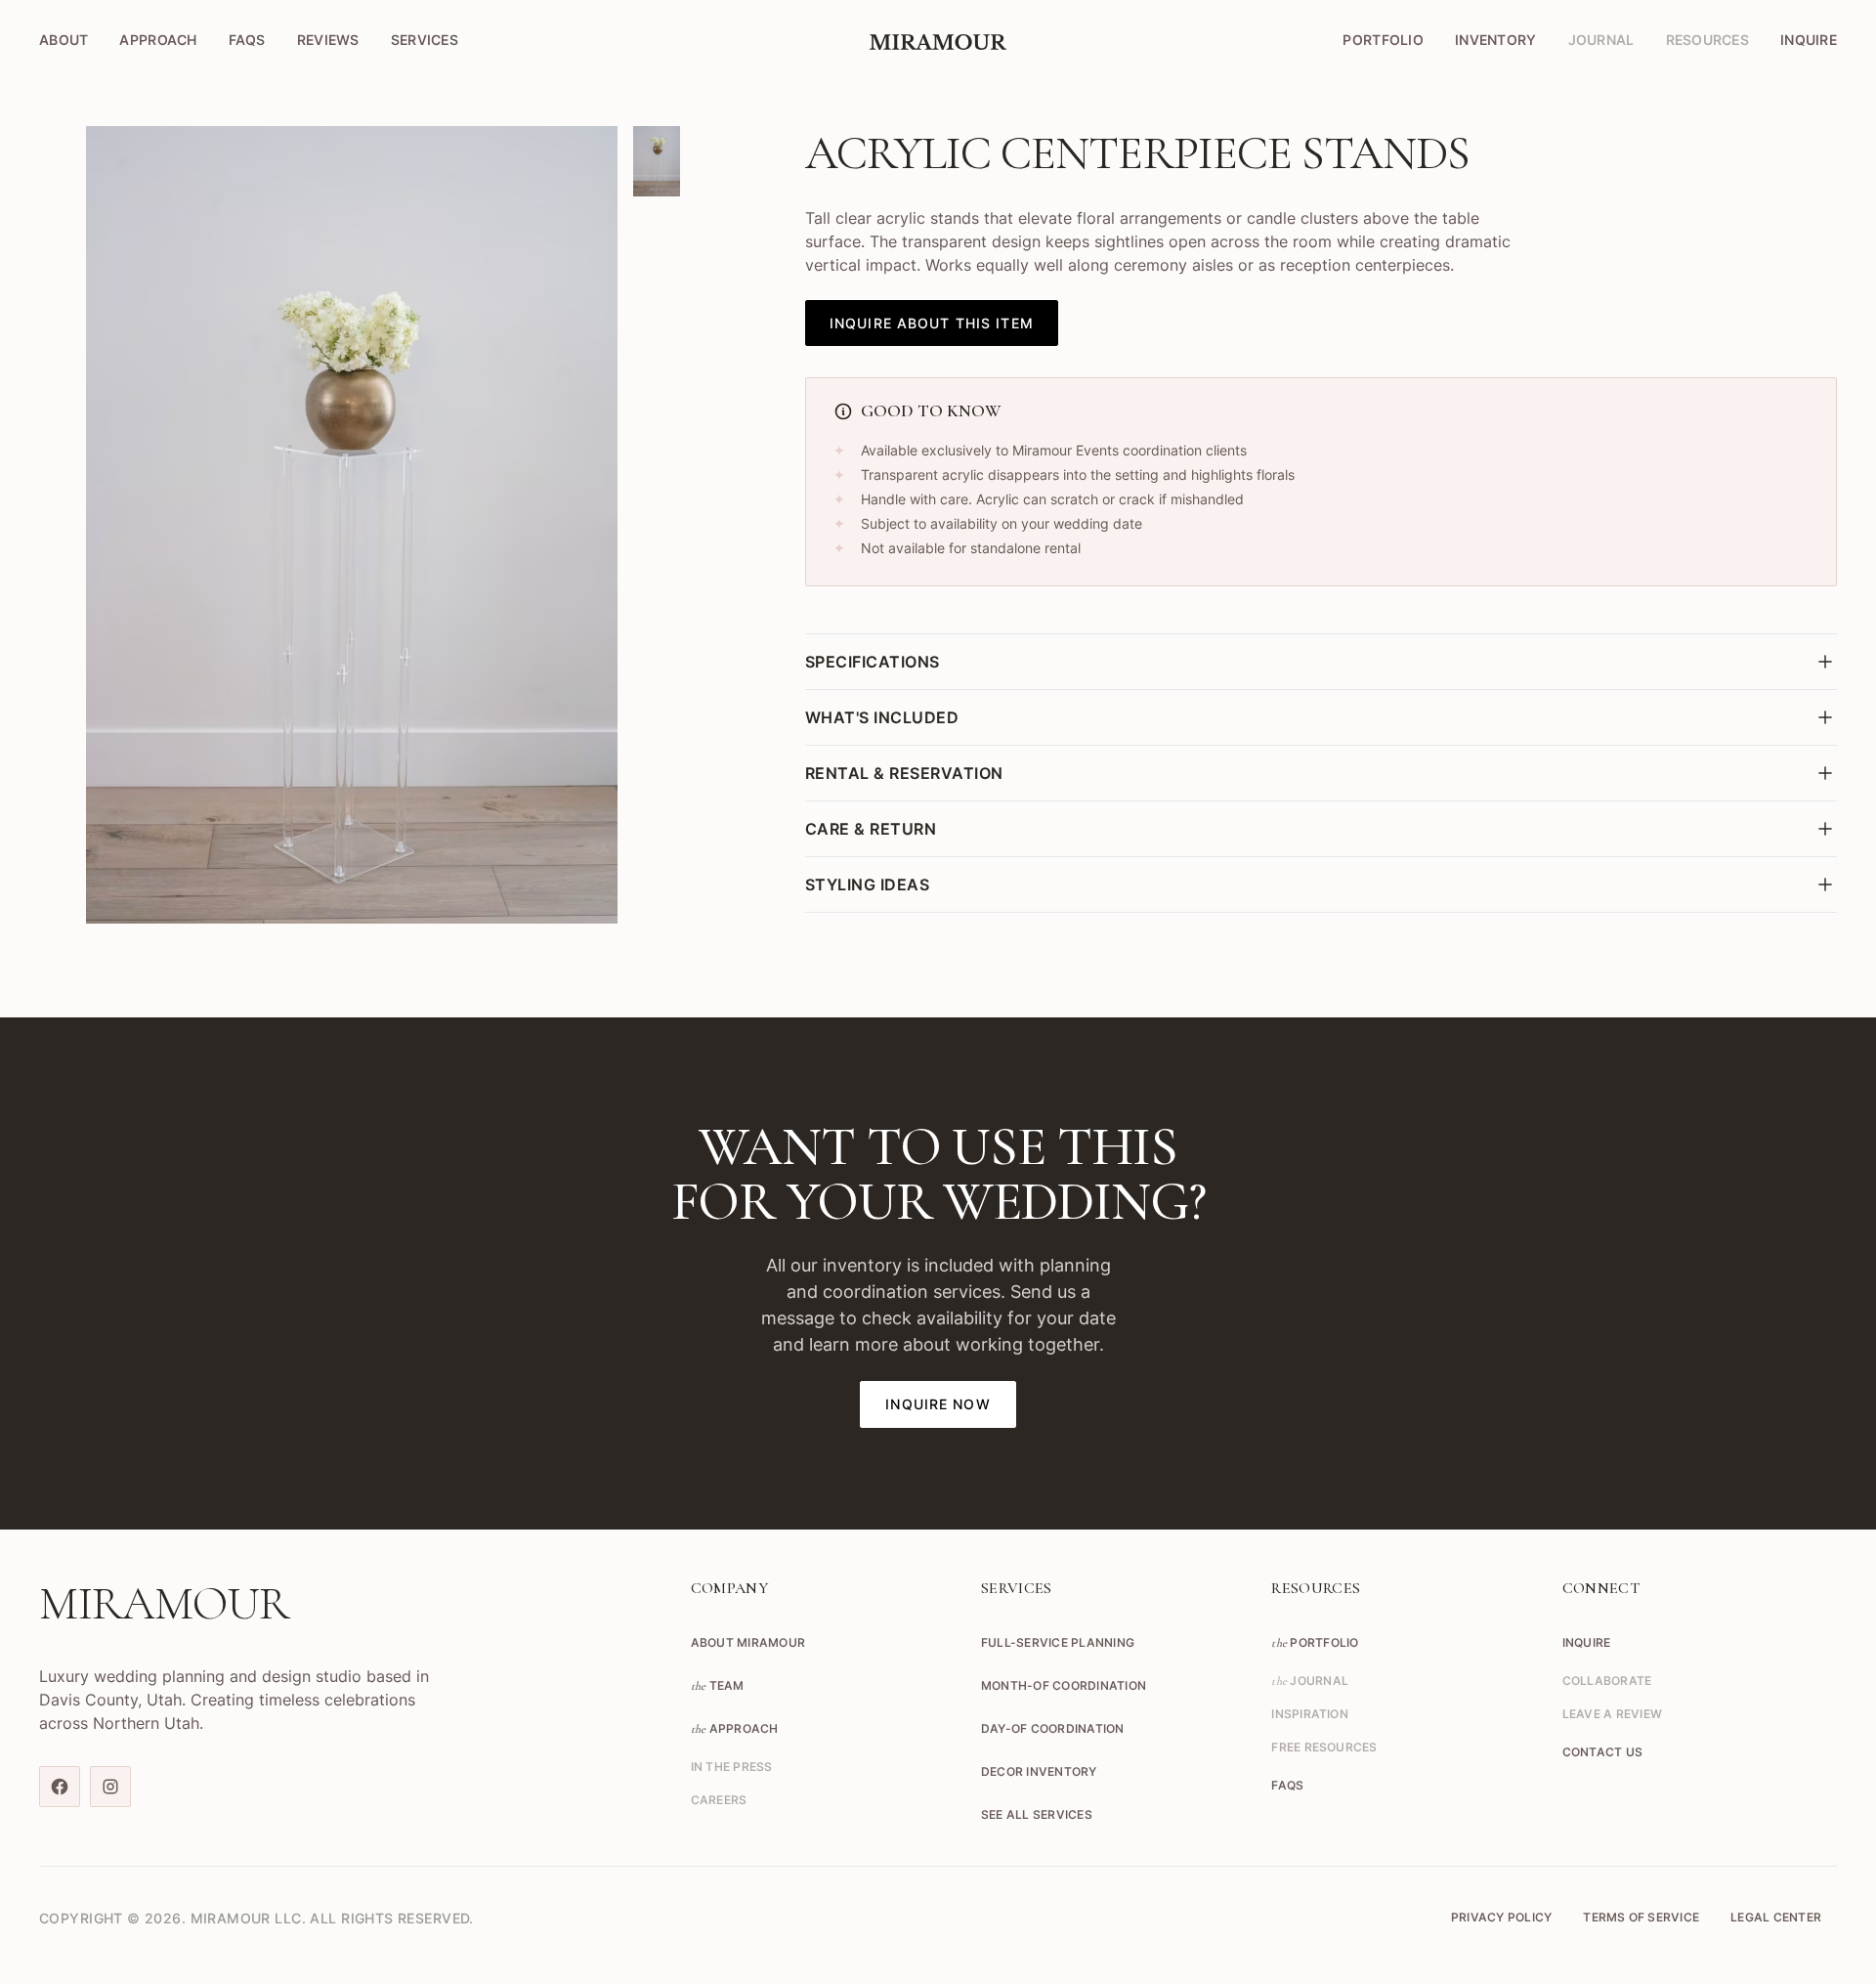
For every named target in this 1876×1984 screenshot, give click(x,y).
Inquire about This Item (932, 323)
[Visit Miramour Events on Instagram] (110, 1787)
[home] (938, 40)
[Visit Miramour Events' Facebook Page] (60, 1787)
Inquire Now (938, 1404)
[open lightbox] (352, 525)
